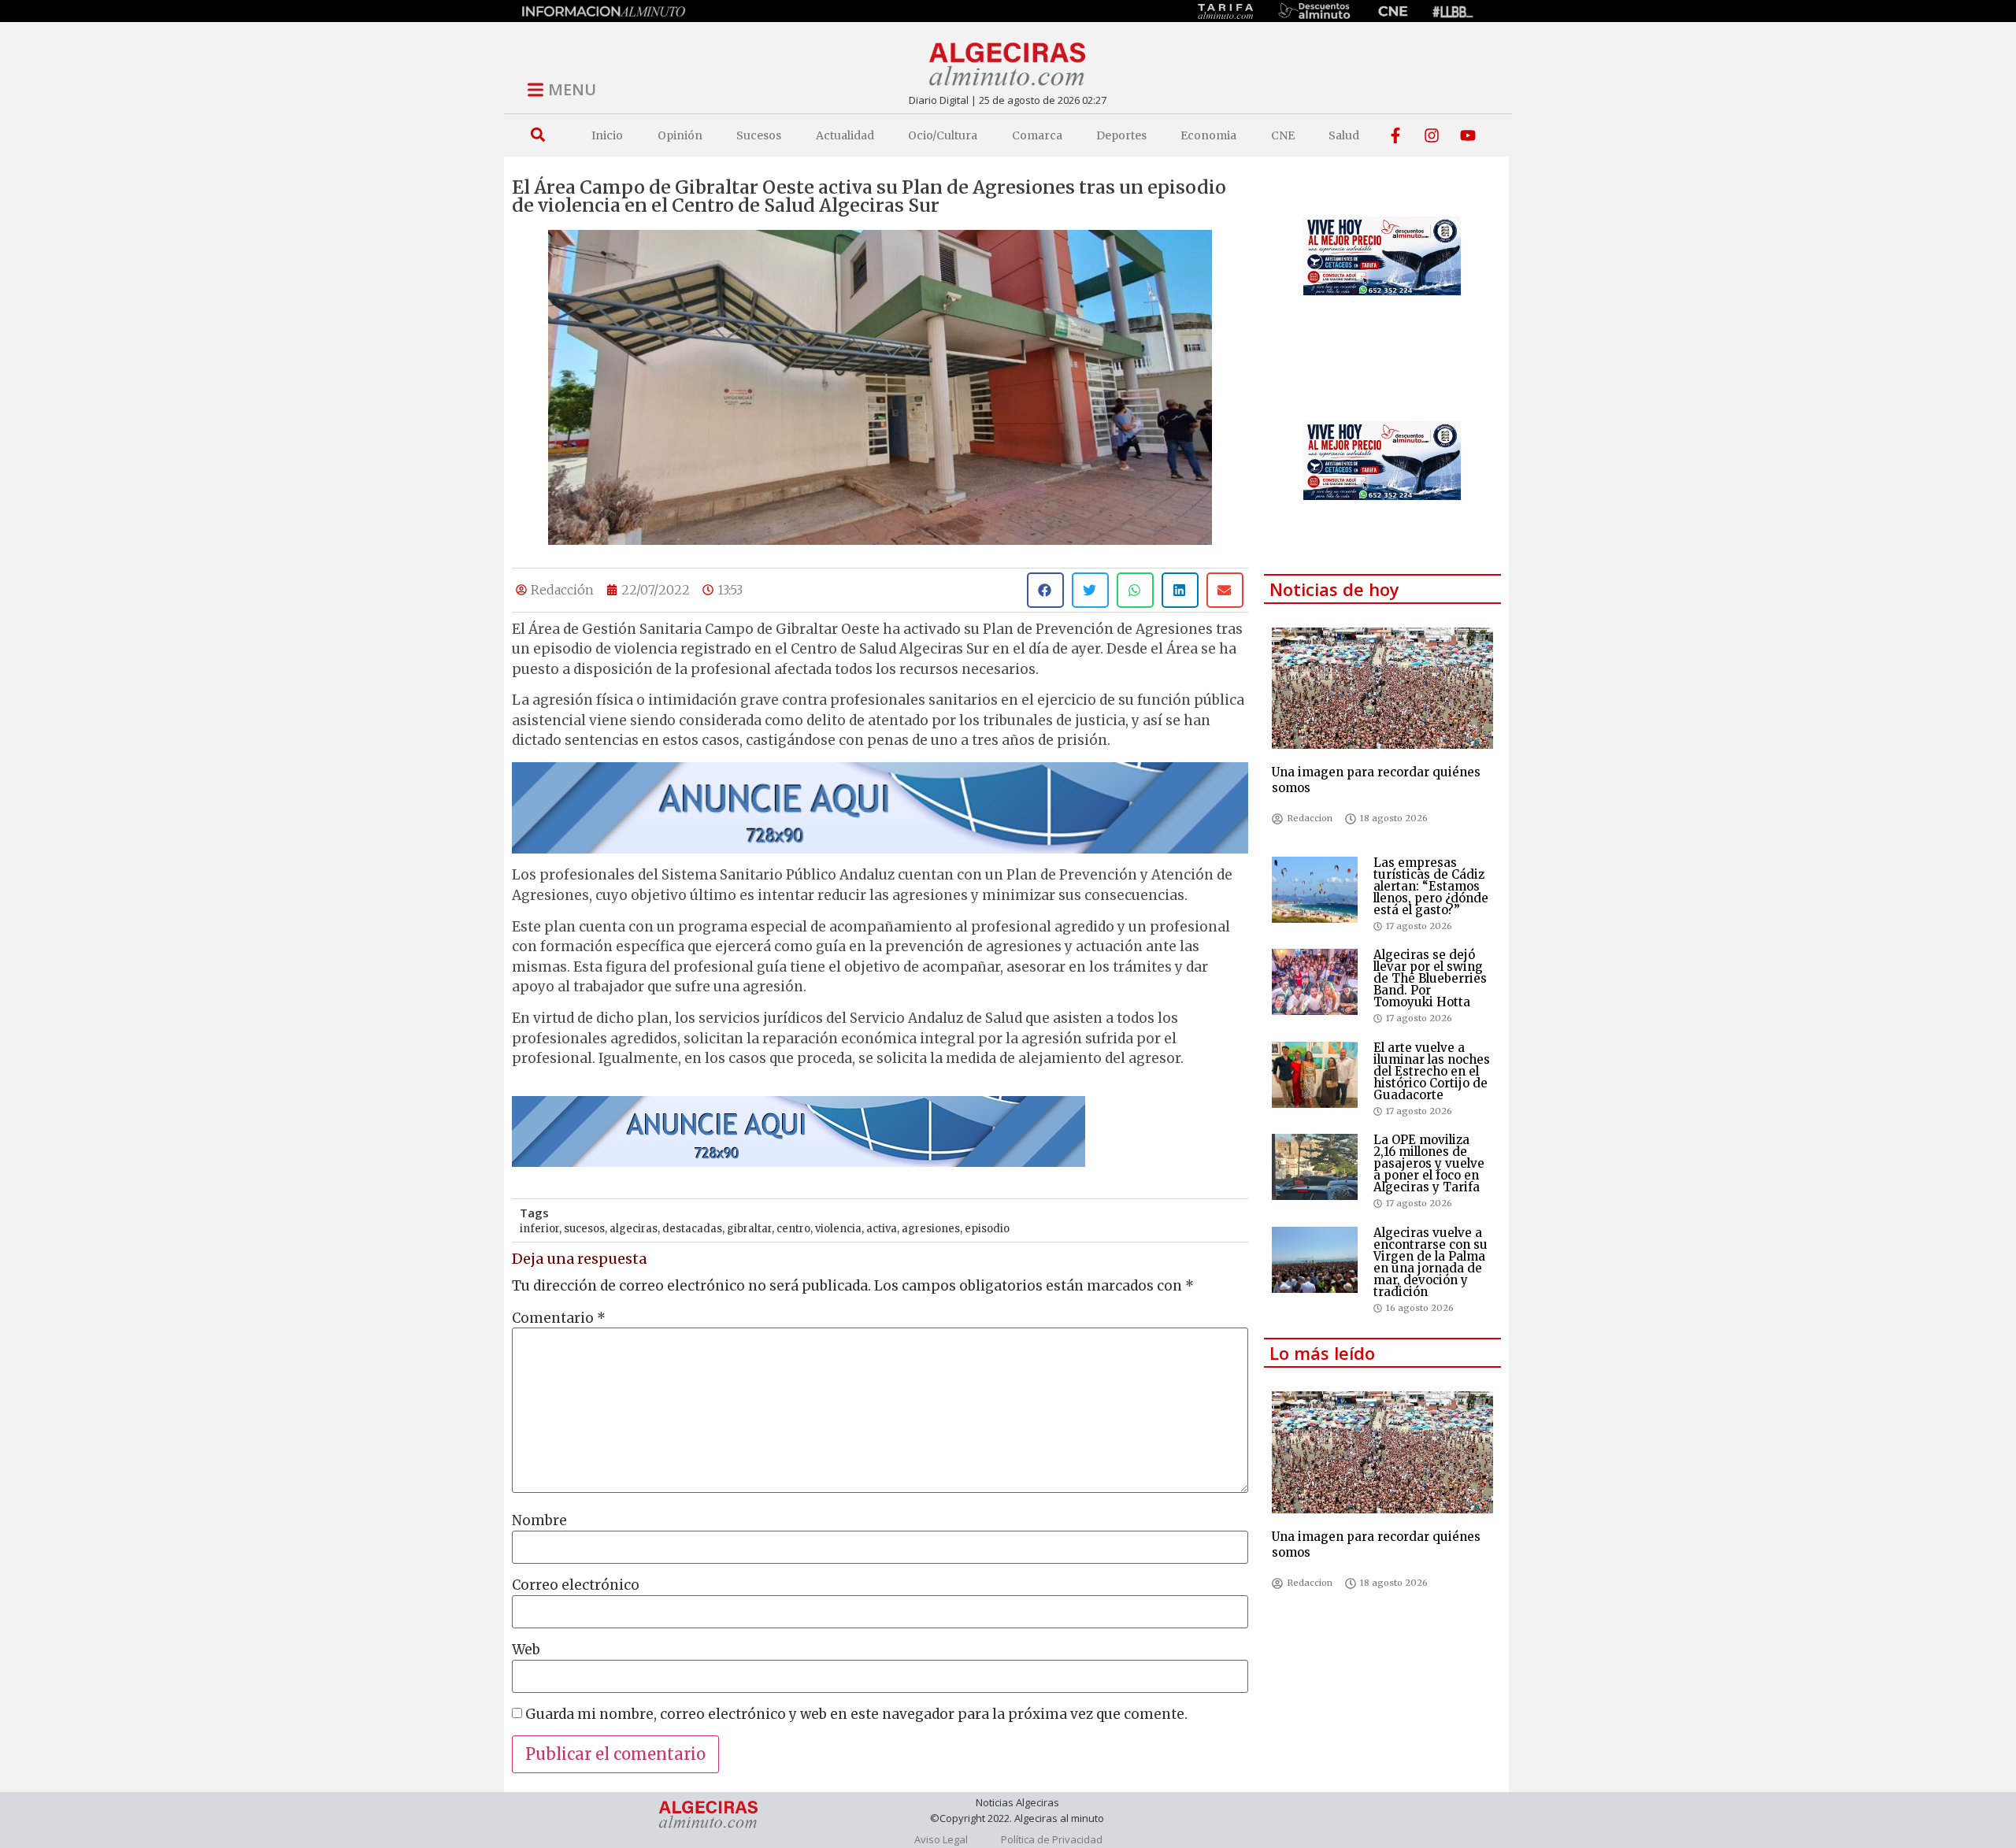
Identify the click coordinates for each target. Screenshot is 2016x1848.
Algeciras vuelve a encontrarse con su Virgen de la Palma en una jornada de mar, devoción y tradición (1430, 1262)
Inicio (607, 135)
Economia (1208, 135)
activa (882, 1229)
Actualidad (845, 135)
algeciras (634, 1229)
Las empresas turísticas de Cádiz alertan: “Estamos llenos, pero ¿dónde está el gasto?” (1431, 886)
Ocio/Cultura (943, 135)
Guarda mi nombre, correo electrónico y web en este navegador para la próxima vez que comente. (856, 1715)
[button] (537, 135)
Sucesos (759, 135)
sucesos (584, 1229)
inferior (539, 1229)
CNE (1283, 135)
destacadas (692, 1229)
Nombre (539, 1521)
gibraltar (749, 1229)
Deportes (1121, 135)
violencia (838, 1229)
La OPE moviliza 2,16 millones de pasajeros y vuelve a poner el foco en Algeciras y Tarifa (1429, 1163)
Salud (1344, 135)
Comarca (1037, 135)
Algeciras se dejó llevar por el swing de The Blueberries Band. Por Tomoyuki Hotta (1430, 978)
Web (526, 1650)
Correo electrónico (576, 1585)
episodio (987, 1229)
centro (793, 1229)
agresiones (931, 1229)
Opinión (680, 135)
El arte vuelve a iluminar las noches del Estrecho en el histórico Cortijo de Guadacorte (1432, 1071)
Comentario (559, 1318)
